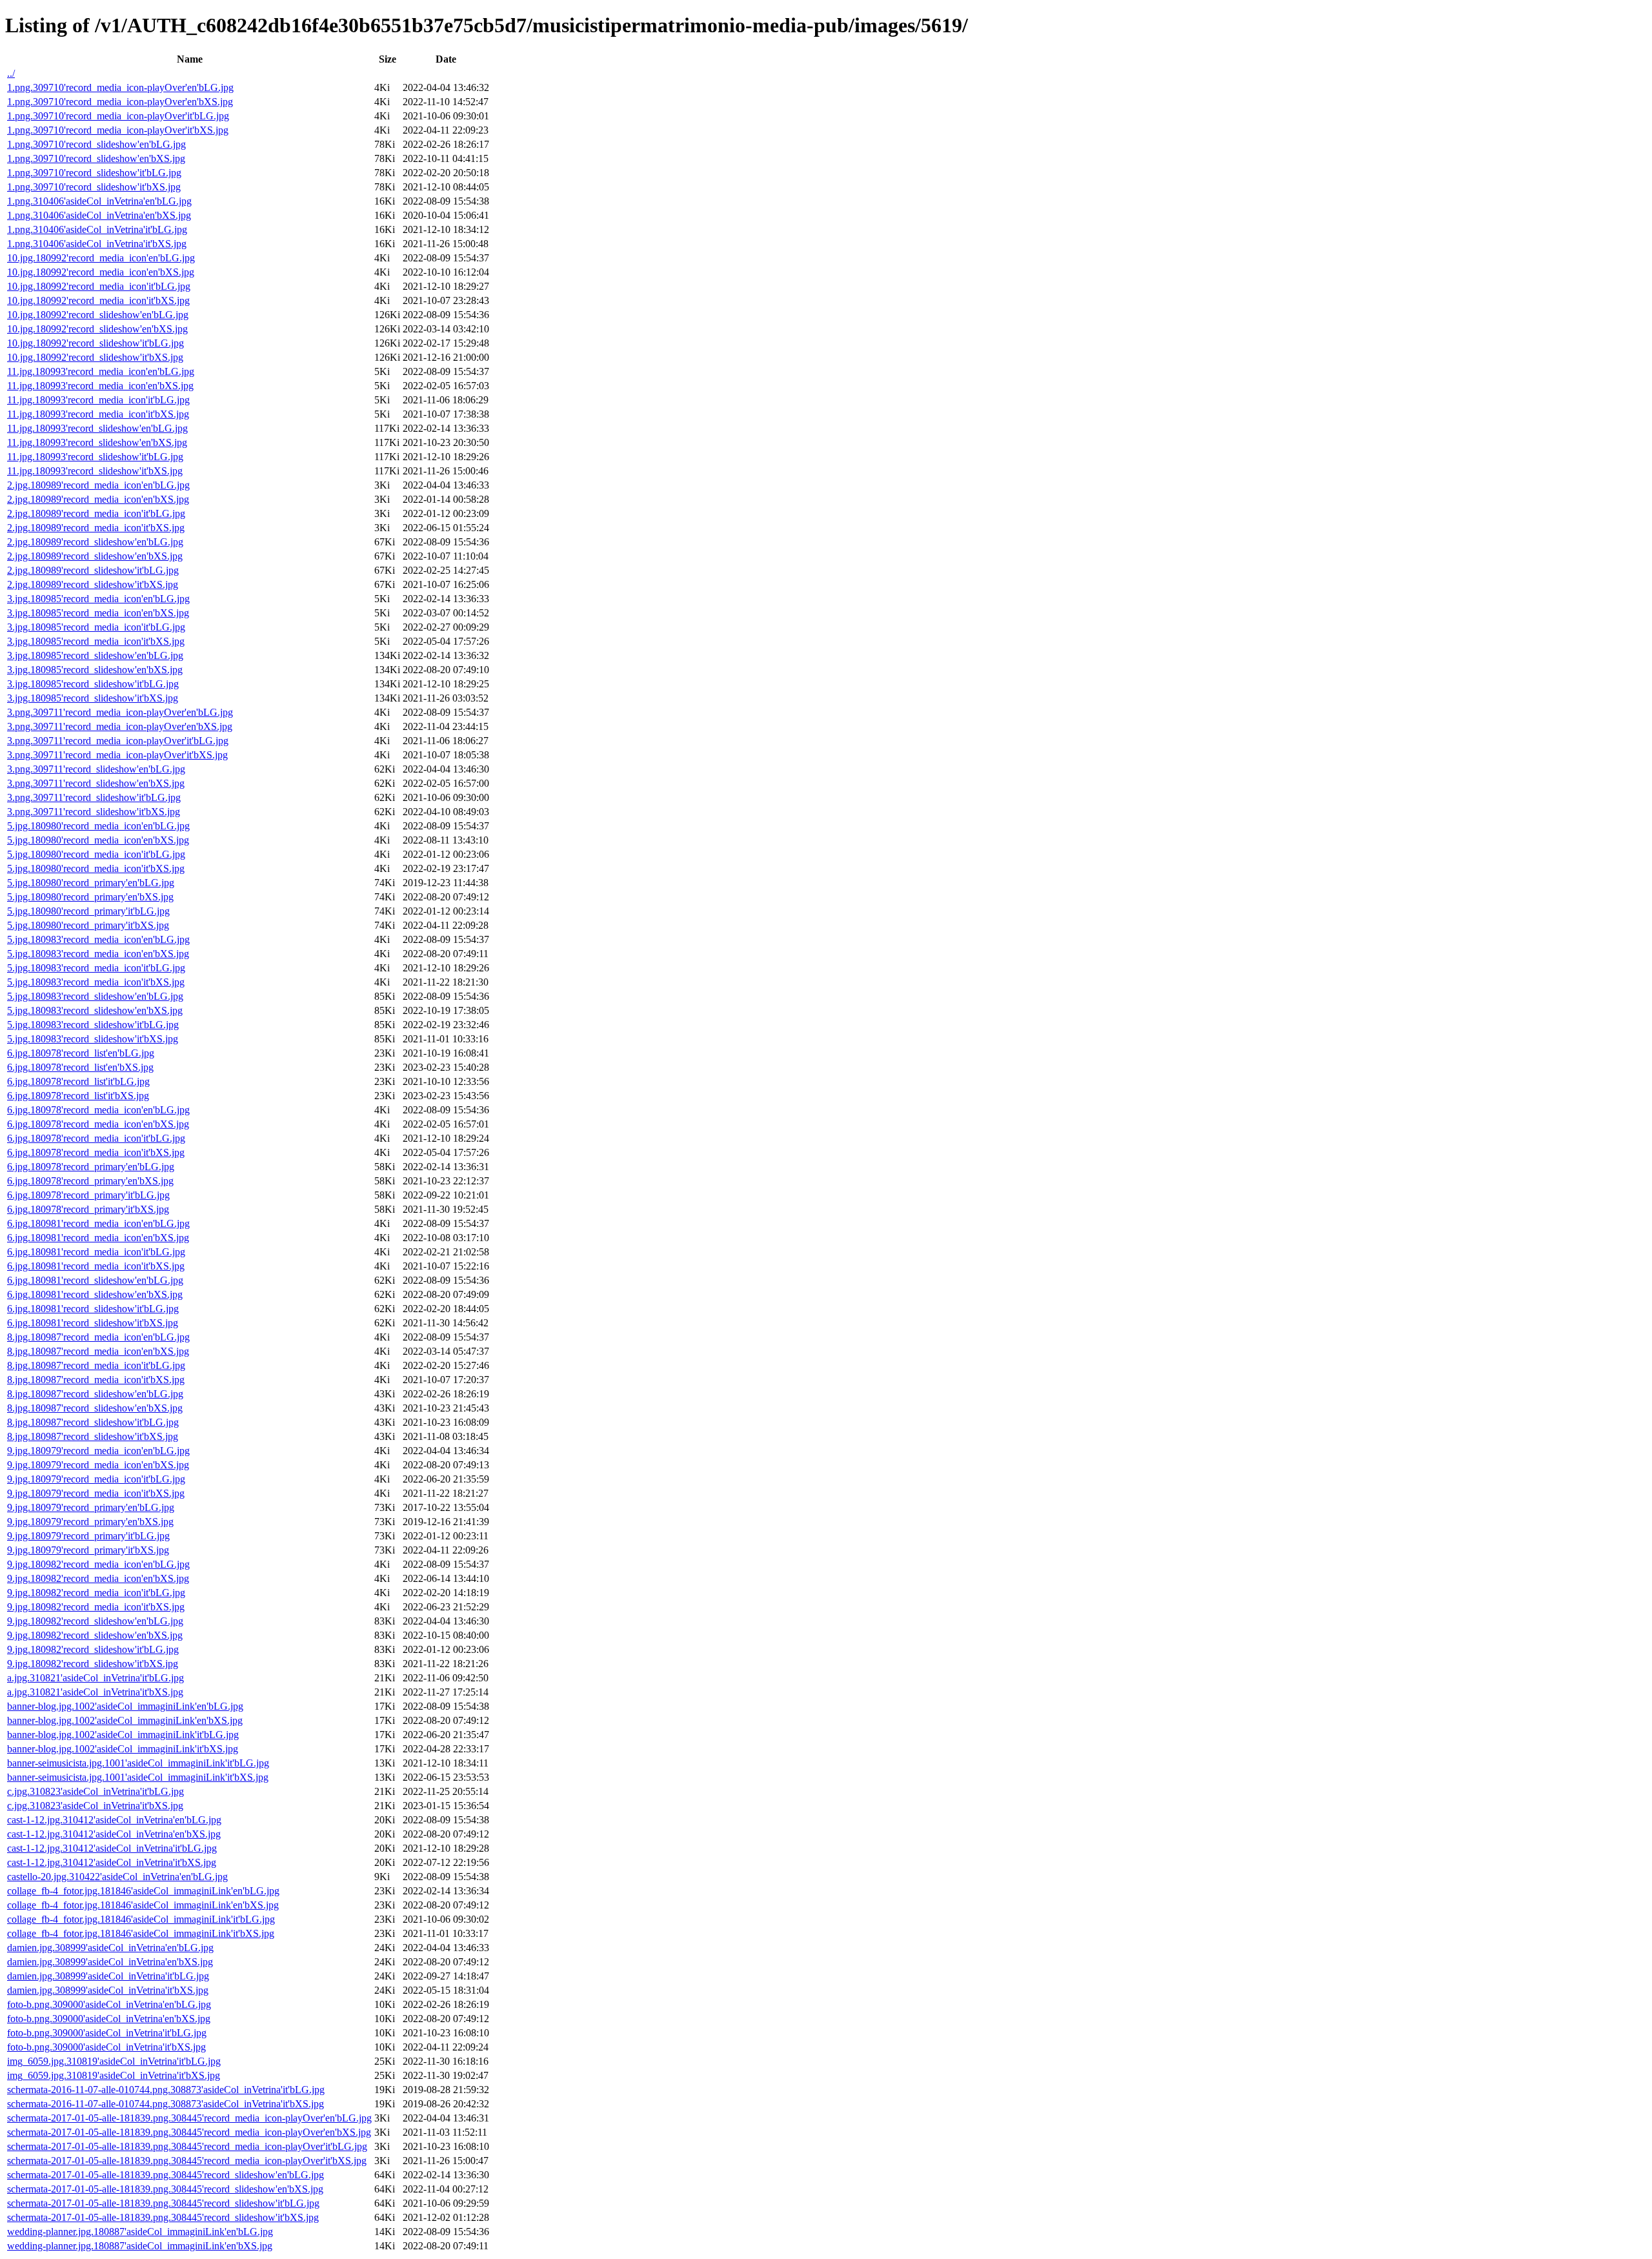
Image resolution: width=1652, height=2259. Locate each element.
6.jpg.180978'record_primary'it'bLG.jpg (88, 1195)
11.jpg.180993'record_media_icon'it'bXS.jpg (98, 414)
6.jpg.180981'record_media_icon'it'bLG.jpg (96, 1252)
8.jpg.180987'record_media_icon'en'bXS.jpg (98, 1351)
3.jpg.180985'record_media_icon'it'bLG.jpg (96, 627)
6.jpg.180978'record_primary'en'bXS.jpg (90, 1181)
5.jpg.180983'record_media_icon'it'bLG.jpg (96, 968)
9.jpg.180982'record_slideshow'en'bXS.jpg (95, 1635)
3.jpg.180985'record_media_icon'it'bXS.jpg (96, 641)
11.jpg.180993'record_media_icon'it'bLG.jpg (98, 400)
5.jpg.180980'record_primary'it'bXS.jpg (88, 925)
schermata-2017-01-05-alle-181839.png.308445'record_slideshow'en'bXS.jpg (165, 2189)
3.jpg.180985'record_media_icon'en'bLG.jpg (98, 599)
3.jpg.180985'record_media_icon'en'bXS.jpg (98, 613)
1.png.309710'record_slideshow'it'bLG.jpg (94, 173)
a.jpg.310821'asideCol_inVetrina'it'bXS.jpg (95, 1692)
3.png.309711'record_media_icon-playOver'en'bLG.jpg (120, 712)
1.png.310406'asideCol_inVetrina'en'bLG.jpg (99, 201)
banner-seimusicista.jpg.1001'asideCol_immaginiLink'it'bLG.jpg (138, 1763)
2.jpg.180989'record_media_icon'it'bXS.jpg (96, 528)
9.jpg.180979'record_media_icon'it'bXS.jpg (96, 1493)
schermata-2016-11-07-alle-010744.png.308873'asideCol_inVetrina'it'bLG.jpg (166, 2090)
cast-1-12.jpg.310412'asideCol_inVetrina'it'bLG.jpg (112, 1848)
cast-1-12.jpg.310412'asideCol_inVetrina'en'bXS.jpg (114, 1834)
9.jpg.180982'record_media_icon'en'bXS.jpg (98, 1578)
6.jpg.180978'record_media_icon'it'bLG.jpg (96, 1138)
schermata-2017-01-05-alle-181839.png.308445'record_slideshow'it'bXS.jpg (163, 2217)
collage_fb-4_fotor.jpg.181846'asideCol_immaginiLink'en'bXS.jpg (143, 1905)
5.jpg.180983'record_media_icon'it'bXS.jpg (96, 982)
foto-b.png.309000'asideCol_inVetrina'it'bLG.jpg (107, 2033)
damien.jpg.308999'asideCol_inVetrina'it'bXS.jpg (108, 1990)
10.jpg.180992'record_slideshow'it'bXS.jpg (95, 357)
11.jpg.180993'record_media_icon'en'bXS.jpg (100, 386)
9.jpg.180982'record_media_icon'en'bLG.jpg (98, 1564)
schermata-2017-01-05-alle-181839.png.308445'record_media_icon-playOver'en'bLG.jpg (189, 2118)
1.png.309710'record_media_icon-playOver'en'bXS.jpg (120, 102)
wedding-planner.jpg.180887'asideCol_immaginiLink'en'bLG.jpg (140, 2232)
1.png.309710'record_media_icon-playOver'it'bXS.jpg (118, 130)
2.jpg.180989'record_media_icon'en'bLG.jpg (98, 485)
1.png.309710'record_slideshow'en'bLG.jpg (96, 144)
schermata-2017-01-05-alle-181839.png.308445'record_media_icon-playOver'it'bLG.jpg (187, 2146)
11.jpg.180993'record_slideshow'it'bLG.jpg (95, 457)
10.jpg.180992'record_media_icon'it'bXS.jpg (98, 300)
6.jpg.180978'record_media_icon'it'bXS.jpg (96, 1152)
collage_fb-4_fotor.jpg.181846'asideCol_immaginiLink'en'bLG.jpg (143, 1891)
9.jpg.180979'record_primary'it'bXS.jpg (88, 1550)
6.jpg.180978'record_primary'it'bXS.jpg (88, 1209)
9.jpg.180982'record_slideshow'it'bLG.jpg (93, 1649)
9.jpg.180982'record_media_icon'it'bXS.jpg (96, 1607)
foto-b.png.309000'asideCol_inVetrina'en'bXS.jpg (109, 2019)
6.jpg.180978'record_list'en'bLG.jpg (81, 1053)
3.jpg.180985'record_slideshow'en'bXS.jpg (95, 670)
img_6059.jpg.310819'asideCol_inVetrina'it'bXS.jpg (114, 2075)
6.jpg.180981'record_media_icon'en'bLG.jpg (98, 1223)
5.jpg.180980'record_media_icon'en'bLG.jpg (98, 826)
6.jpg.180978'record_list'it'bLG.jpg (78, 1081)
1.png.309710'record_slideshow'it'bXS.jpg (94, 187)
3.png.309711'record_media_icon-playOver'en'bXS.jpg (120, 726)
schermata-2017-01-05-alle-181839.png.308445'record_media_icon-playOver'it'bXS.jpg (187, 2161)
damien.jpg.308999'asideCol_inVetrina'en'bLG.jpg (110, 1948)
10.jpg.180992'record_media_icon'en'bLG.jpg (101, 258)
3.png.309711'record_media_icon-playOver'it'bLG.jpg (118, 741)
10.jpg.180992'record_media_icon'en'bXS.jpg (101, 272)
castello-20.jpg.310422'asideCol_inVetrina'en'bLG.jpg (117, 1877)
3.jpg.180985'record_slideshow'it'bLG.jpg (93, 684)
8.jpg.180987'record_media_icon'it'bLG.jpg (96, 1365)
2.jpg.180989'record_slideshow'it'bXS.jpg (93, 584)
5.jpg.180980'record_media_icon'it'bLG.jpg (96, 854)
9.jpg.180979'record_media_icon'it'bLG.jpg (96, 1479)
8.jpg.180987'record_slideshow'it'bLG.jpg (93, 1422)
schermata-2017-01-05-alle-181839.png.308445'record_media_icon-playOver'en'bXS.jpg (189, 2132)
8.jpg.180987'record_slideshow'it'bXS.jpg (93, 1436)
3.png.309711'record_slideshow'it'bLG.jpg (94, 797)
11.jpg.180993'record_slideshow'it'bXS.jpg (95, 471)
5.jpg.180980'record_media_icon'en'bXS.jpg (98, 840)
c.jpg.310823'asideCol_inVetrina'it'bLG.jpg (96, 1791)
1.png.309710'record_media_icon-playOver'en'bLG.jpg (120, 87)
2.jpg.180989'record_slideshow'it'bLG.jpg (93, 570)
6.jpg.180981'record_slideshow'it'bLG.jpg (93, 1309)
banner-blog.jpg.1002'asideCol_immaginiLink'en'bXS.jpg (125, 1720)
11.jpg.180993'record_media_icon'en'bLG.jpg (101, 371)
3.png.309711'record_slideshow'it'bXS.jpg (94, 812)
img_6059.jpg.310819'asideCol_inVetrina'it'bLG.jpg (114, 2061)
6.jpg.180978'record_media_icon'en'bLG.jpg (98, 1110)
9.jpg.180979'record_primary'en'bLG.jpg (91, 1507)
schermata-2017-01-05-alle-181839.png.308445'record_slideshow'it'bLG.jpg (163, 2203)
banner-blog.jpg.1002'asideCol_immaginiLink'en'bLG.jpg (125, 1706)
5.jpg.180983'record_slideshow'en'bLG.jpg (95, 996)
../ (11, 73)
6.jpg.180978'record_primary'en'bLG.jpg (91, 1167)
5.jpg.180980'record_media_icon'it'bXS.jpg (96, 868)
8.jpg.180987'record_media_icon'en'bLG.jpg (98, 1337)
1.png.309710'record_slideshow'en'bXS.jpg (96, 158)
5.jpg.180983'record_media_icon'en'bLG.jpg (98, 939)
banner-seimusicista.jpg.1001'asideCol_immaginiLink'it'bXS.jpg (138, 1777)
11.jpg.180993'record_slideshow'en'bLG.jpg (97, 428)
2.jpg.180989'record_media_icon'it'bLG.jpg (96, 513)
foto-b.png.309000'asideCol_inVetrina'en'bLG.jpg (109, 2004)
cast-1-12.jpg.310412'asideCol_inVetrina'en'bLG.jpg (114, 1820)
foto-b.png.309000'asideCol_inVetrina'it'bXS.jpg (106, 2047)
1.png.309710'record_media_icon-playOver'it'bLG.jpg (118, 116)
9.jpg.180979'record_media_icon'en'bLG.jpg (98, 1451)
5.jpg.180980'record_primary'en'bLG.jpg (91, 883)
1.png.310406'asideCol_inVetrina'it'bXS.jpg (97, 244)
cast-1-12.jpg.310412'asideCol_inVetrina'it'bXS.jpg (112, 1862)
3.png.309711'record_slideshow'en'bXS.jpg (96, 783)
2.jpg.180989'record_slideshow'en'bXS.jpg (95, 556)
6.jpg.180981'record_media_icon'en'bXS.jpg (98, 1238)
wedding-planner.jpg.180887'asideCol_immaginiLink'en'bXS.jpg (140, 2246)
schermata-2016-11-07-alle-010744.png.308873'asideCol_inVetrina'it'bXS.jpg (166, 2104)
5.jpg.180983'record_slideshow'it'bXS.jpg (93, 1039)
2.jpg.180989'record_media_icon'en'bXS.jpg (98, 499)
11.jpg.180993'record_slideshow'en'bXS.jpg (97, 442)
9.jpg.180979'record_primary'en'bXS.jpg (90, 1522)
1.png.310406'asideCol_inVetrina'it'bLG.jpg (97, 229)
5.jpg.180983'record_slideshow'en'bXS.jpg (95, 1010)
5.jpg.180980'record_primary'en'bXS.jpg (90, 897)
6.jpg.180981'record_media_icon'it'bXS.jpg (96, 1266)
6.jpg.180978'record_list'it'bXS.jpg (78, 1096)
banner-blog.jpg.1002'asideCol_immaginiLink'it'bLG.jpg (123, 1735)
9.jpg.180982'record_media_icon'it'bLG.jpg (96, 1593)
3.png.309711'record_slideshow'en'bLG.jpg (96, 769)
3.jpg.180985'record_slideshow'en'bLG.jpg (95, 655)
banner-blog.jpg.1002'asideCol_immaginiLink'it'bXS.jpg (123, 1749)
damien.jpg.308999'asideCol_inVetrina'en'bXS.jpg (110, 1962)
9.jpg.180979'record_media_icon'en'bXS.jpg (98, 1465)
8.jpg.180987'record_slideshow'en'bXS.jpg (95, 1408)
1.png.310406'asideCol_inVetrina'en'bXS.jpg (99, 215)
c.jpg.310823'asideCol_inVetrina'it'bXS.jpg (95, 1806)
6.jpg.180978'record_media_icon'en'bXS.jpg (98, 1124)
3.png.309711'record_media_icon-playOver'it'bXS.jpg (117, 755)
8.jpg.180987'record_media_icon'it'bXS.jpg (96, 1380)
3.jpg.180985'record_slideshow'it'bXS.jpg (93, 698)
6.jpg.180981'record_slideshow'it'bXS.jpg (93, 1323)
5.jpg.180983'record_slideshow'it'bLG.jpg (93, 1025)
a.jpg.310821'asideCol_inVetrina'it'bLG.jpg (96, 1678)
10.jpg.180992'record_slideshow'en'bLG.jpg (98, 315)
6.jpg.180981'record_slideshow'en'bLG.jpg (95, 1280)
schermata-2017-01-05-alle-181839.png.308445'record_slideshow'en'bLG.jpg (166, 2175)
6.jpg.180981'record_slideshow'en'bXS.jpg (95, 1294)
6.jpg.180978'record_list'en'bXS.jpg (80, 1067)
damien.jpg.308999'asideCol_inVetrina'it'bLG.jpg (108, 1976)
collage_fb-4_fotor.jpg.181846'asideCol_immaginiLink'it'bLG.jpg (141, 1919)
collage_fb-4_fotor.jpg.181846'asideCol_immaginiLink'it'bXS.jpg (141, 1933)
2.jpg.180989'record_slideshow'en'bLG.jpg (95, 542)
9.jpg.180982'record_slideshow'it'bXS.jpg (93, 1664)
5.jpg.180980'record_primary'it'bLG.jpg (88, 911)
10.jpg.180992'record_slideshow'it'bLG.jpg (96, 343)
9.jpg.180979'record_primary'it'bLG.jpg (88, 1536)
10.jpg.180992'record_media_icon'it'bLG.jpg (99, 286)
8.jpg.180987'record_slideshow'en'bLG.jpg (95, 1394)
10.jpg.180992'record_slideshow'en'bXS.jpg (97, 329)
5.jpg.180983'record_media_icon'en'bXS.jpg (98, 954)
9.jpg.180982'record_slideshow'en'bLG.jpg (95, 1621)
